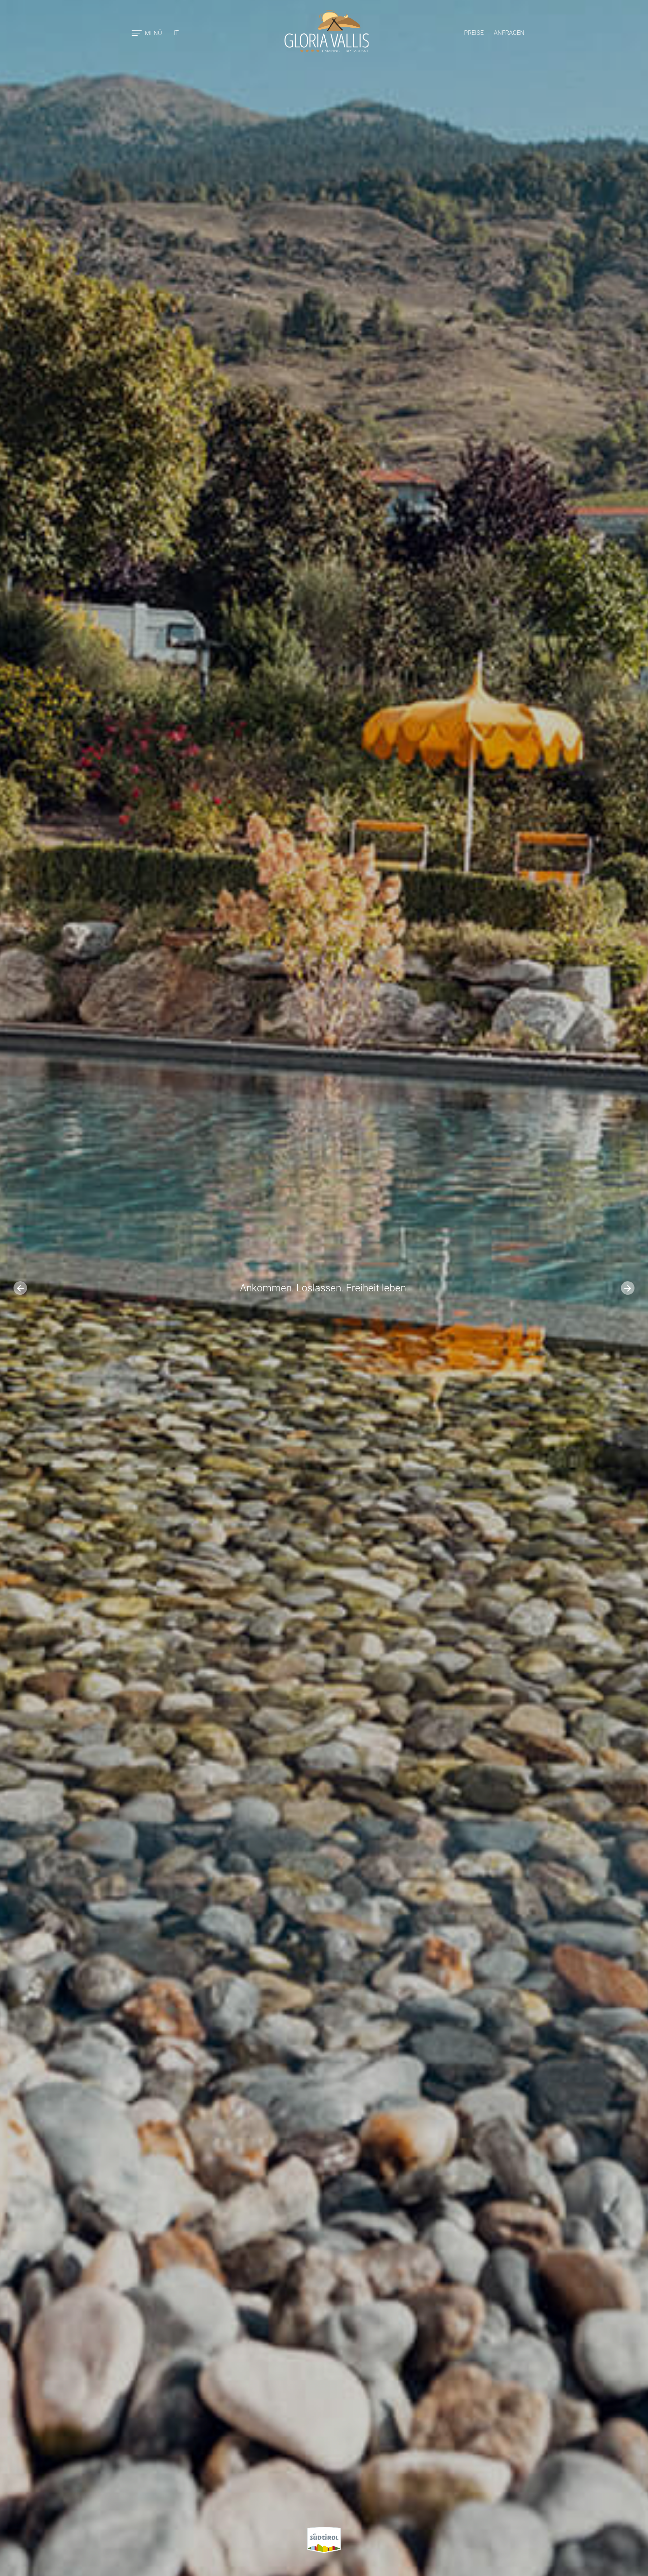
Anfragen (509, 33)
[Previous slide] (20, 1288)
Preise (474, 33)
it (176, 33)
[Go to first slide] (628, 1288)
